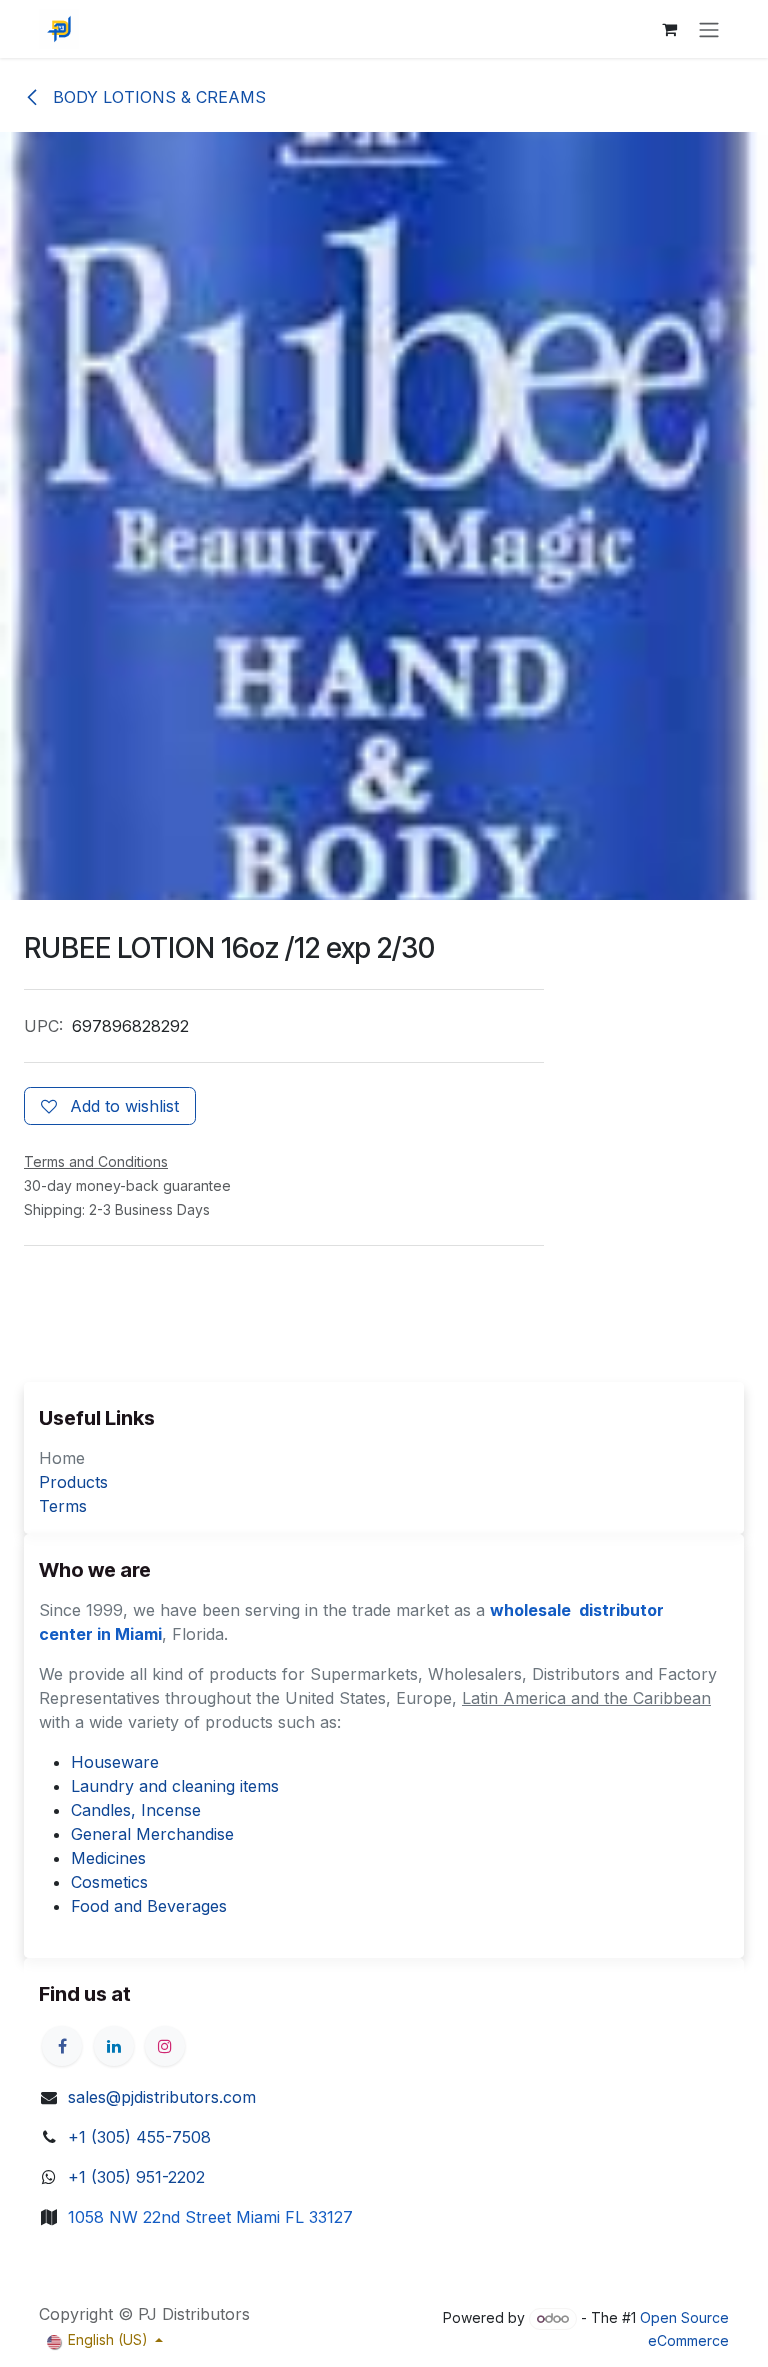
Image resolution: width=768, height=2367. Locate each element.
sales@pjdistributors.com (162, 2097)
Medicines (108, 1858)
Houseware (115, 1762)
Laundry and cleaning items (175, 1786)
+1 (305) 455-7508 (139, 2137)
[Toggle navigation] (709, 29)
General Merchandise (152, 1834)
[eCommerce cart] (669, 29)
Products (73, 1482)
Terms (63, 1506)
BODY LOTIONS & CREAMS (157, 97)
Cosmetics (109, 1882)
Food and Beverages (149, 1906)
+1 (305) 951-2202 (136, 2177)
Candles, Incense (136, 1810)
